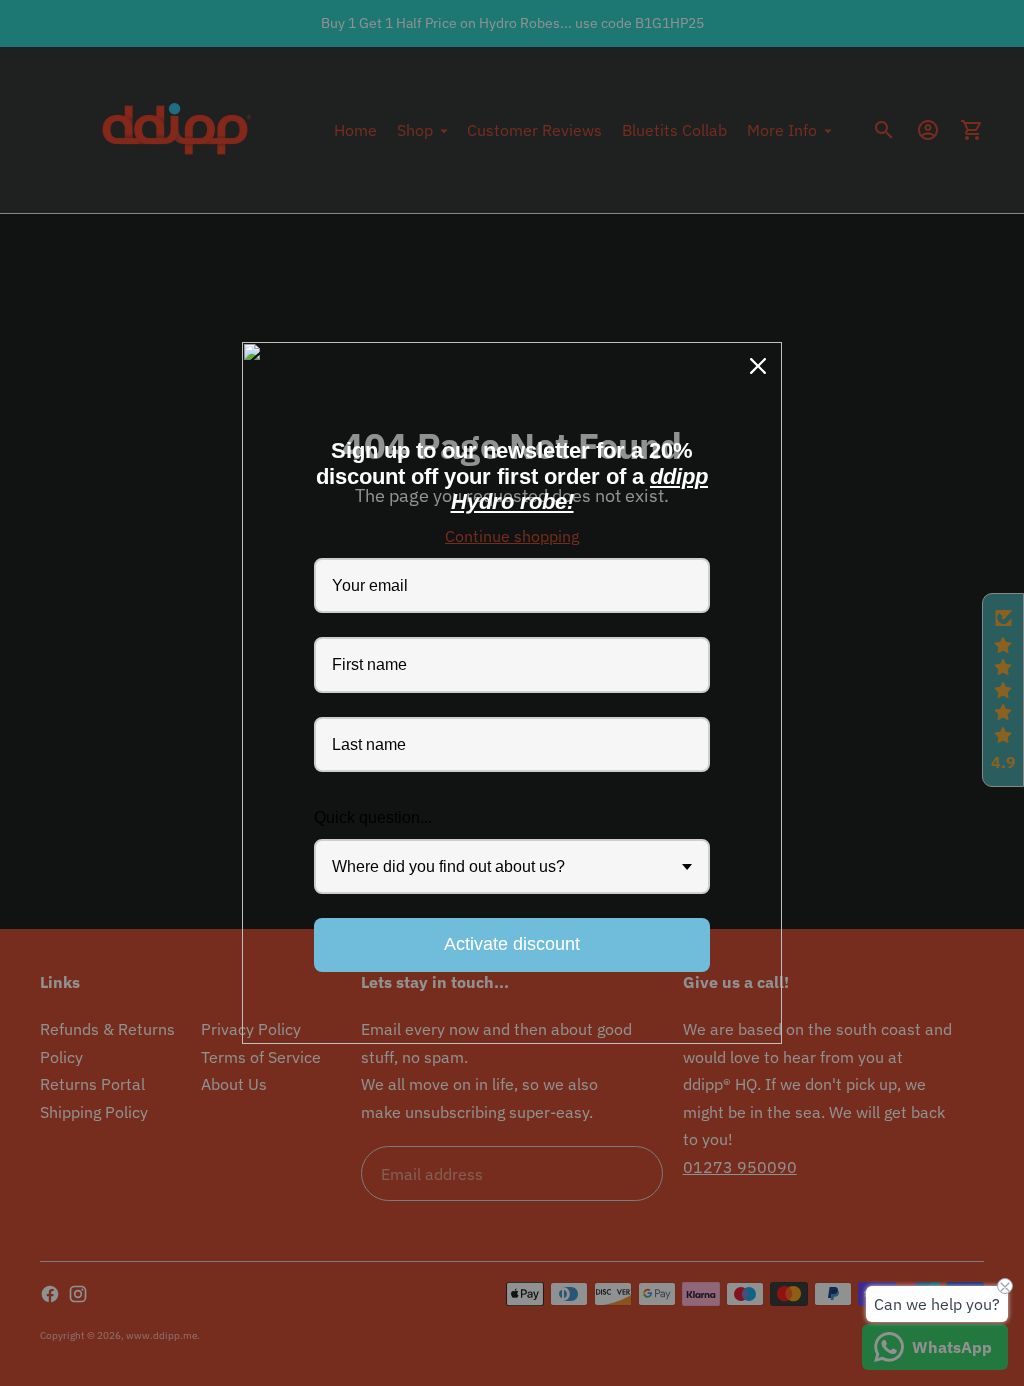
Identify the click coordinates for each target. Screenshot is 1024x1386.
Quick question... (373, 817)
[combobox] (512, 866)
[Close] (758, 366)
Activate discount (512, 944)
